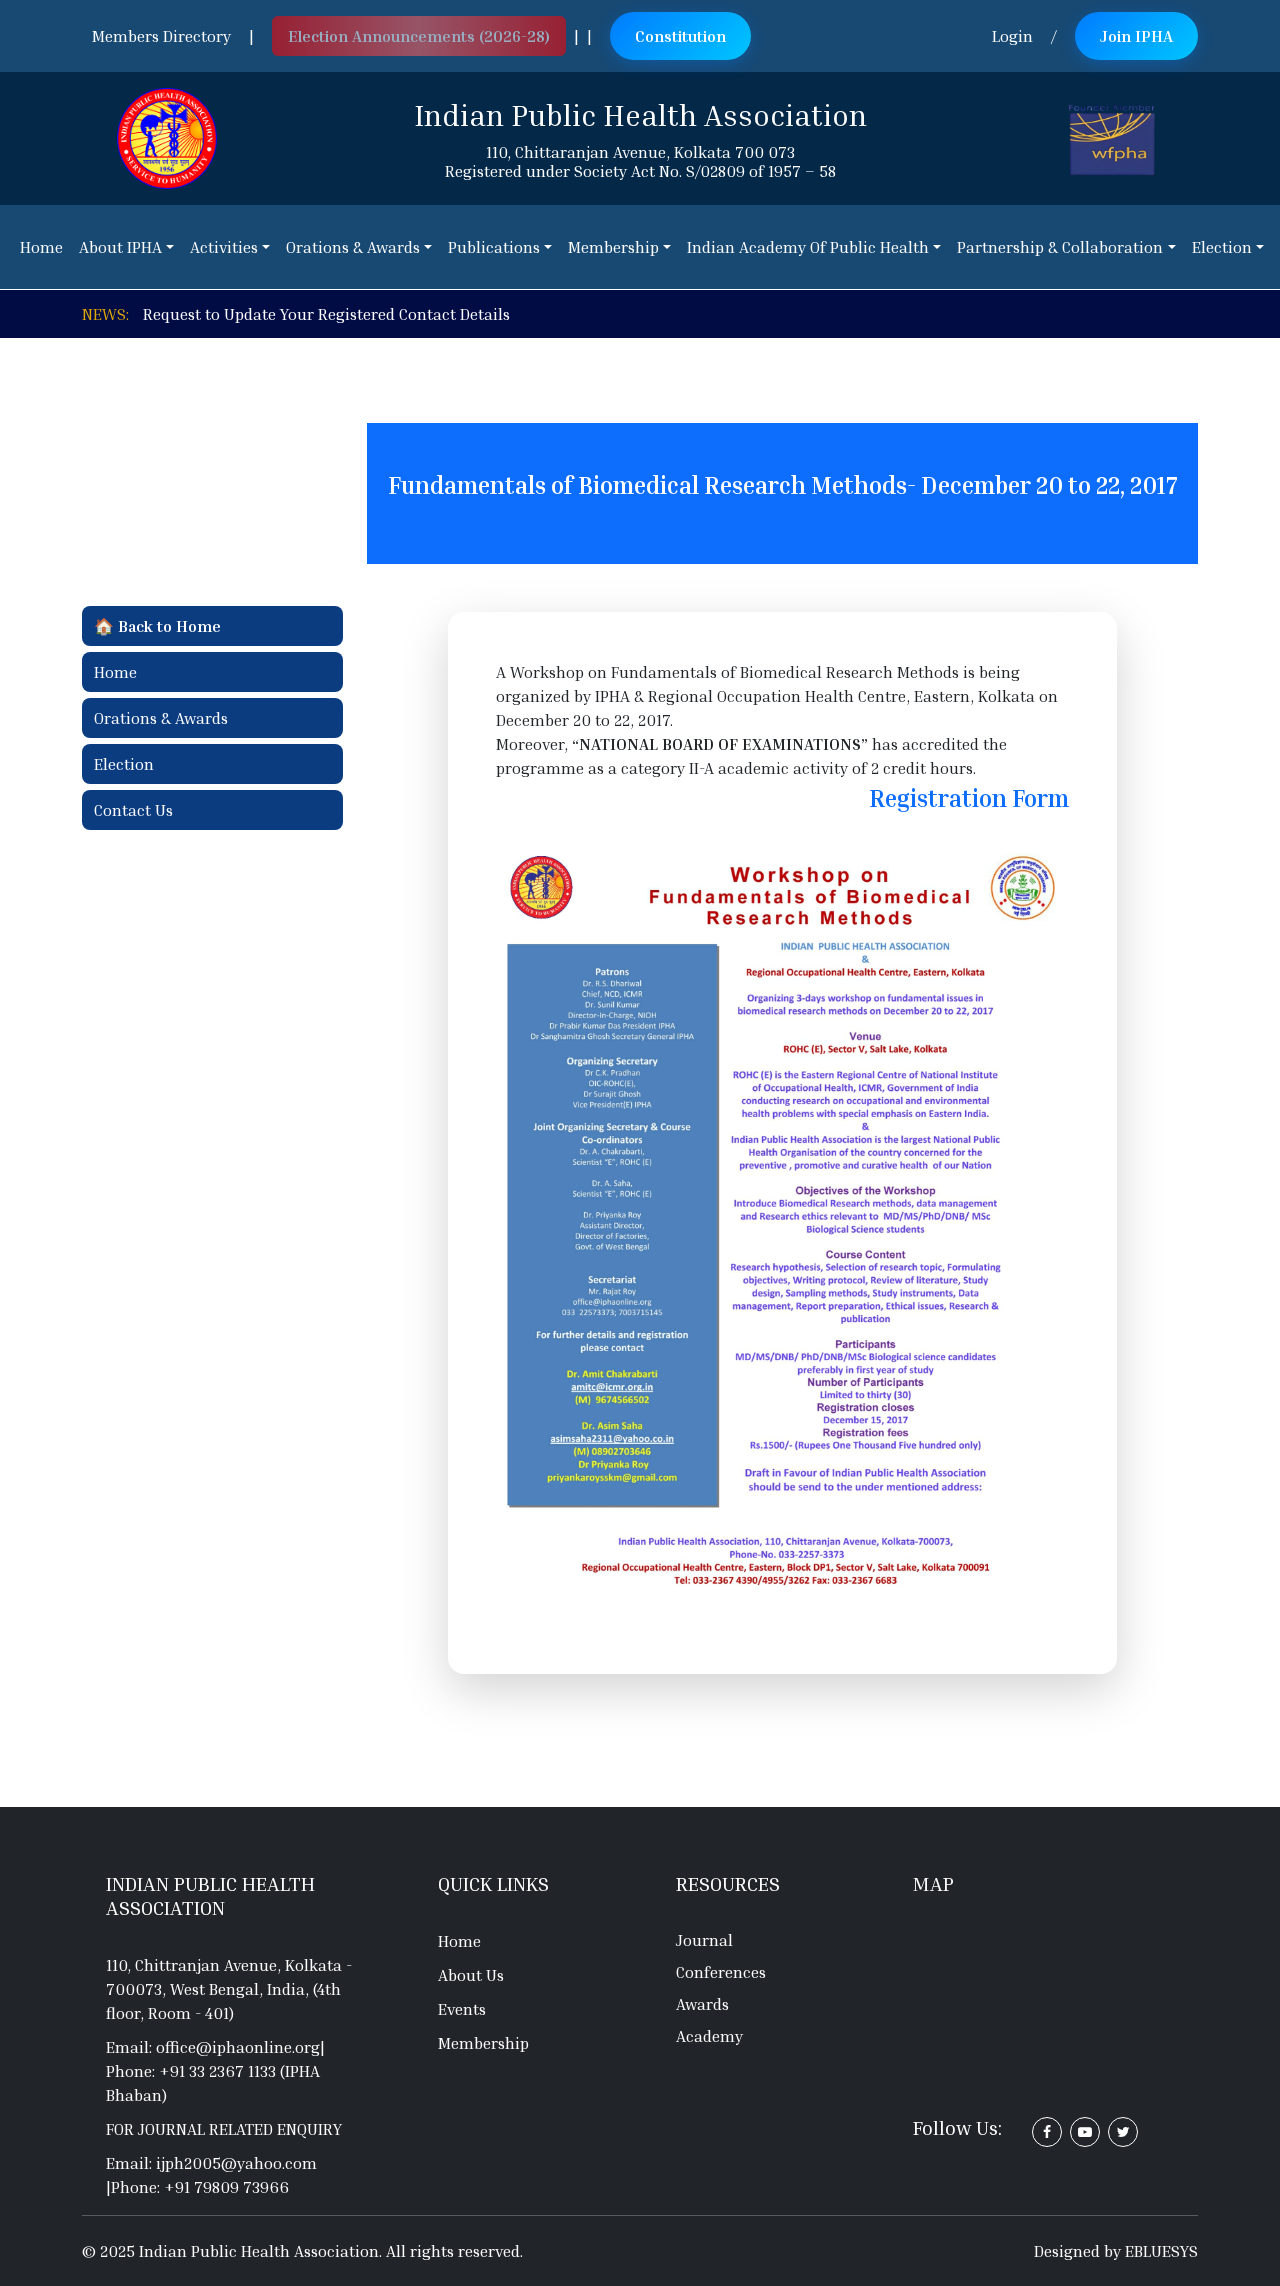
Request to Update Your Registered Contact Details (326, 314)
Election (124, 764)
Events (462, 2009)
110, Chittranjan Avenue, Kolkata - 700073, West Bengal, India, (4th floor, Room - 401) (229, 1989)
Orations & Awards (161, 718)
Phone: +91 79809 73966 (200, 2187)
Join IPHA (1136, 36)
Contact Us (133, 810)
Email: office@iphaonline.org (213, 2047)
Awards (702, 2004)
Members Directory (161, 36)
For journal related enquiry (224, 2129)
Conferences (721, 1972)
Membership (483, 2043)
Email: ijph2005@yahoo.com (211, 2163)
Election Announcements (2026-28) (419, 36)
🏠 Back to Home (157, 626)
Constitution (680, 36)
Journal (704, 1940)
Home (115, 672)
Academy (709, 2036)
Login (1012, 36)
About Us (471, 1975)
